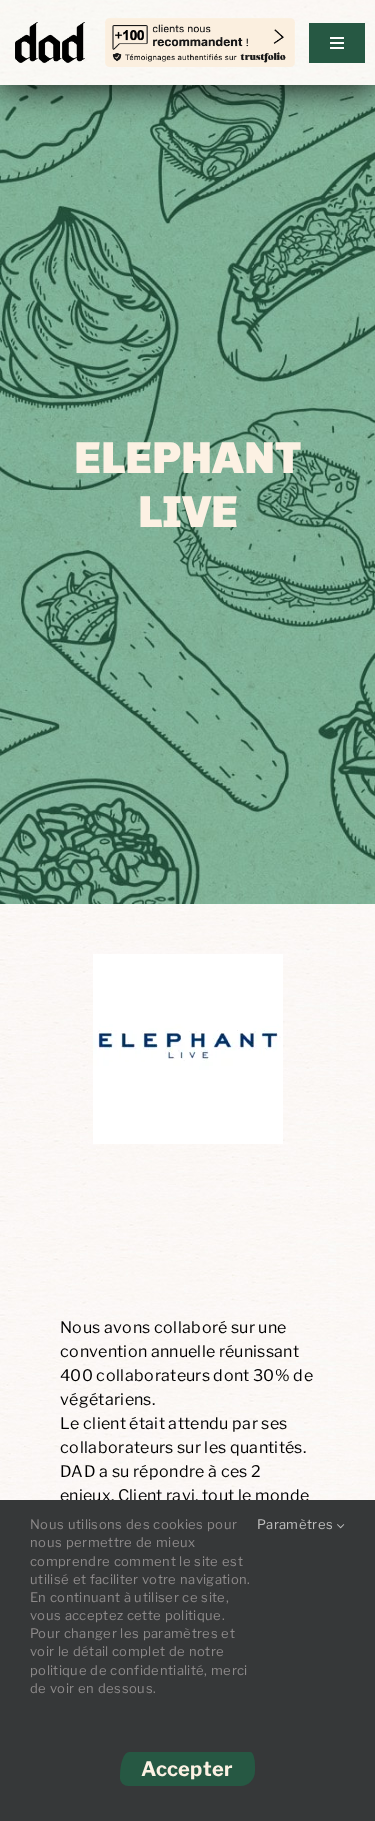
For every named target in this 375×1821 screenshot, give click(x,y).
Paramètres (297, 1524)
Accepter (187, 1769)
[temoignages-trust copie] (200, 29)
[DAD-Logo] (50, 28)
